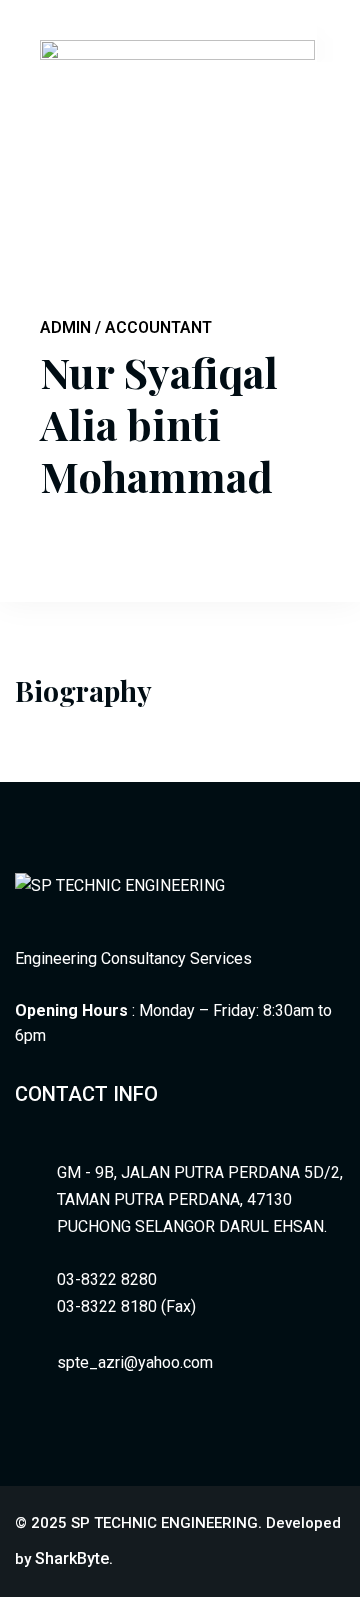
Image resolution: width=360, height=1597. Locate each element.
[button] (333, 43)
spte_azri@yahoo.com (135, 1362)
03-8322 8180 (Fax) (126, 1306)
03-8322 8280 (107, 1279)
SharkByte (72, 1558)
